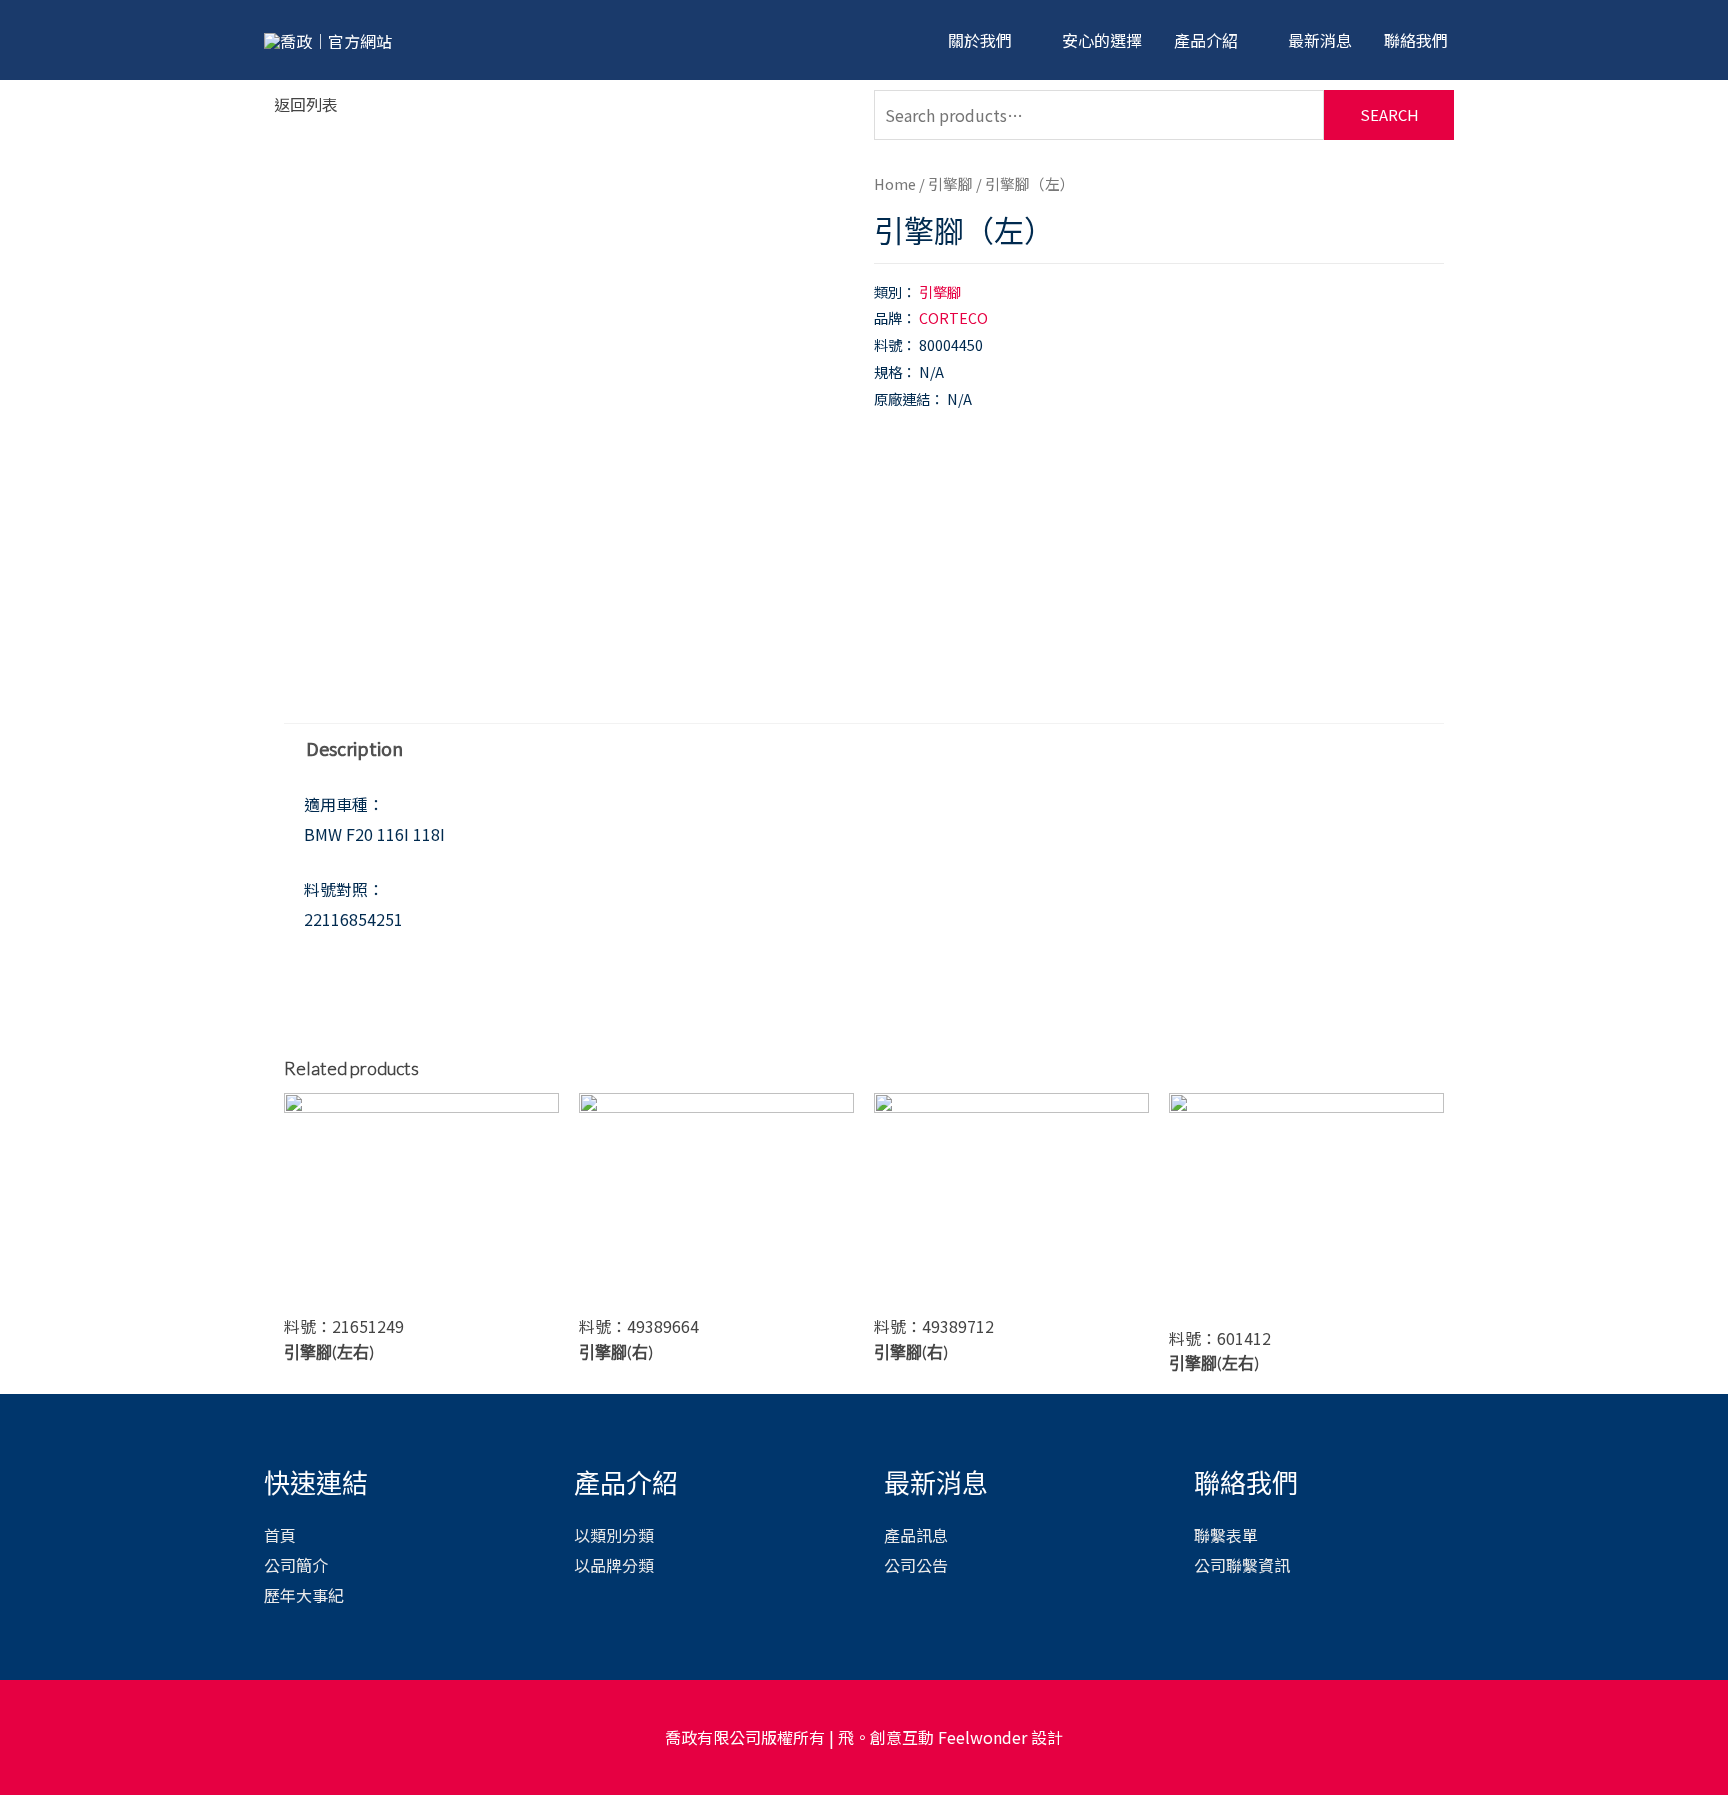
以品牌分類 (614, 1565)
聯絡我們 (1416, 40)
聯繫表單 (1226, 1535)
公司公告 (916, 1565)
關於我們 (980, 40)
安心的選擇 (1102, 40)
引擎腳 (950, 183)
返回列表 (306, 104)
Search (1389, 114)
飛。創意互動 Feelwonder (932, 1737)
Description (354, 748)
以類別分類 (614, 1535)
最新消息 (1320, 40)
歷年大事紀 (304, 1595)
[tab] (354, 747)
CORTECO (953, 317)
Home (895, 183)
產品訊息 (916, 1535)
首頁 (280, 1535)
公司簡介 (296, 1565)
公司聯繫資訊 (1242, 1565)
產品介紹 (1206, 40)
